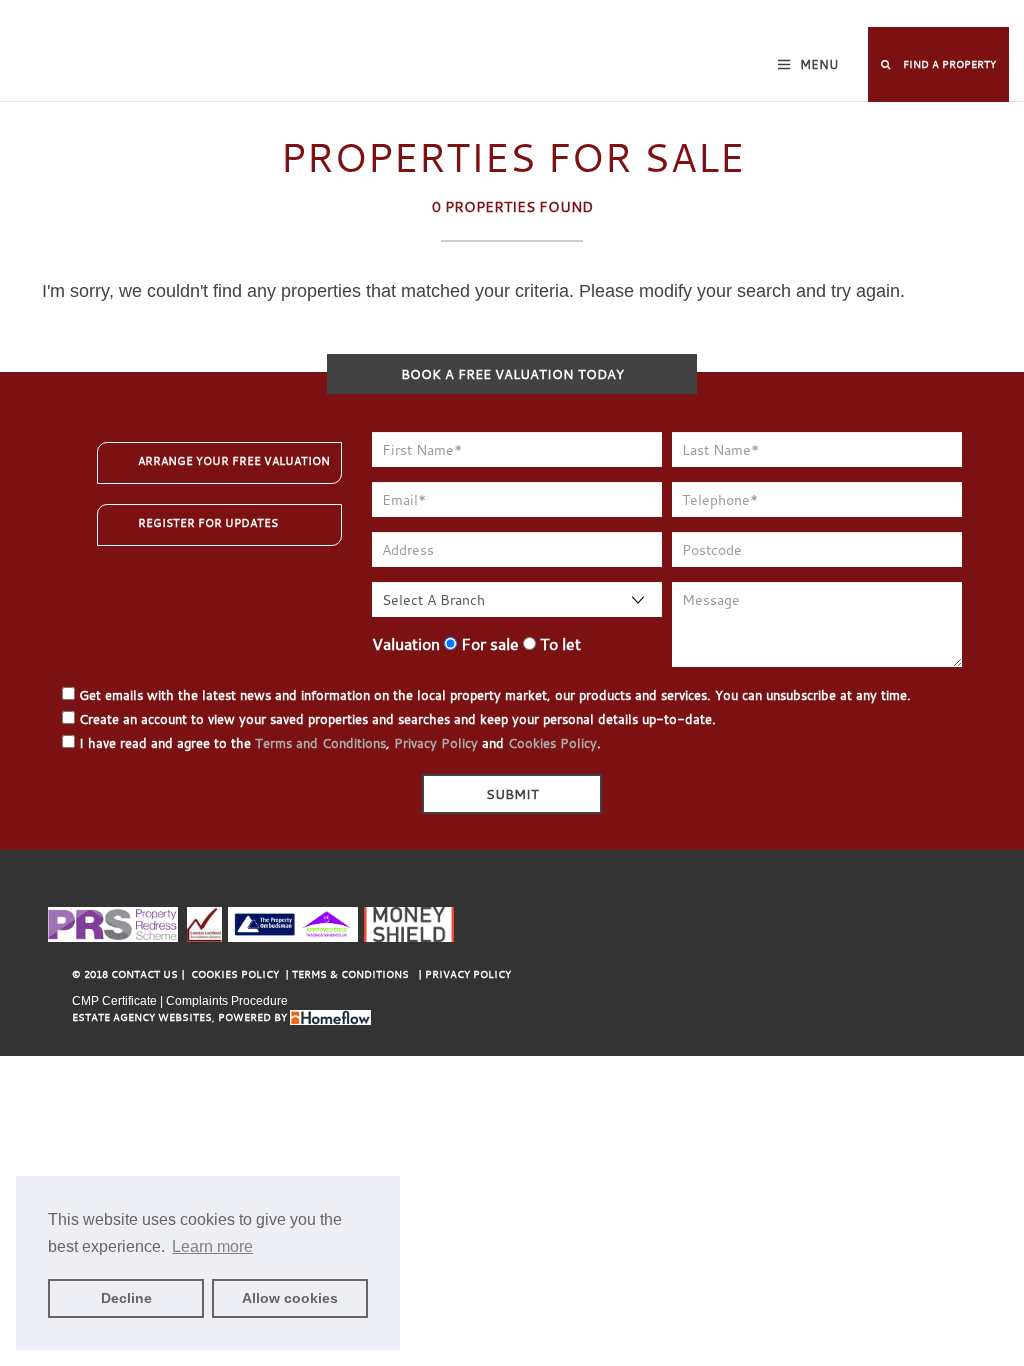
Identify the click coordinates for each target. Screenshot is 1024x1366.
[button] (938, 64)
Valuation (406, 644)
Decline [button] (126, 1298)
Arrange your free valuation (234, 461)
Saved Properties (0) (624, 15)
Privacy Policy (436, 743)
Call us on (907, 15)
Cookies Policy (552, 743)
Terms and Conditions (320, 743)
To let (558, 644)
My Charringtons (492, 15)
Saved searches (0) (759, 15)
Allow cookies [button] (290, 1298)
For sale (488, 644)
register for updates (208, 523)
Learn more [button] (212, 1246)
